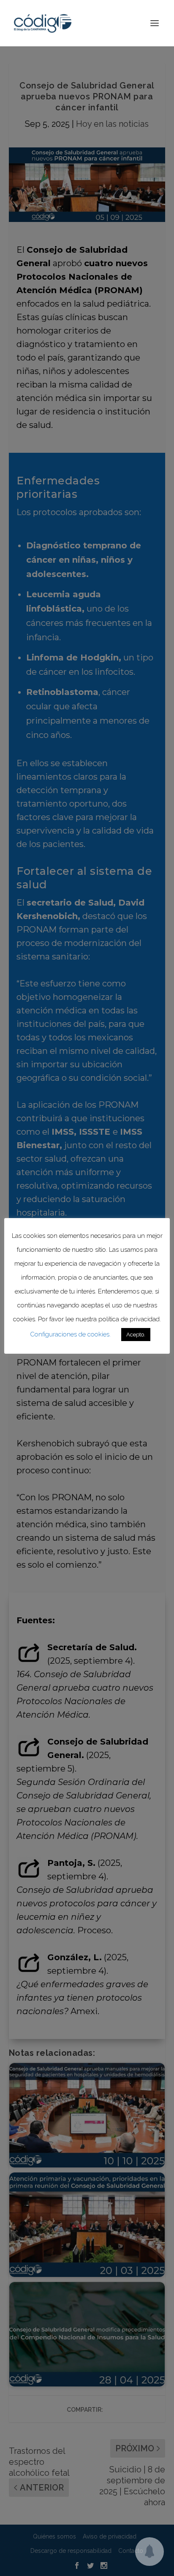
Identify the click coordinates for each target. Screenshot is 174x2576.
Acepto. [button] (136, 1335)
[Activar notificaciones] (150, 2552)
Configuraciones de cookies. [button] (70, 1334)
